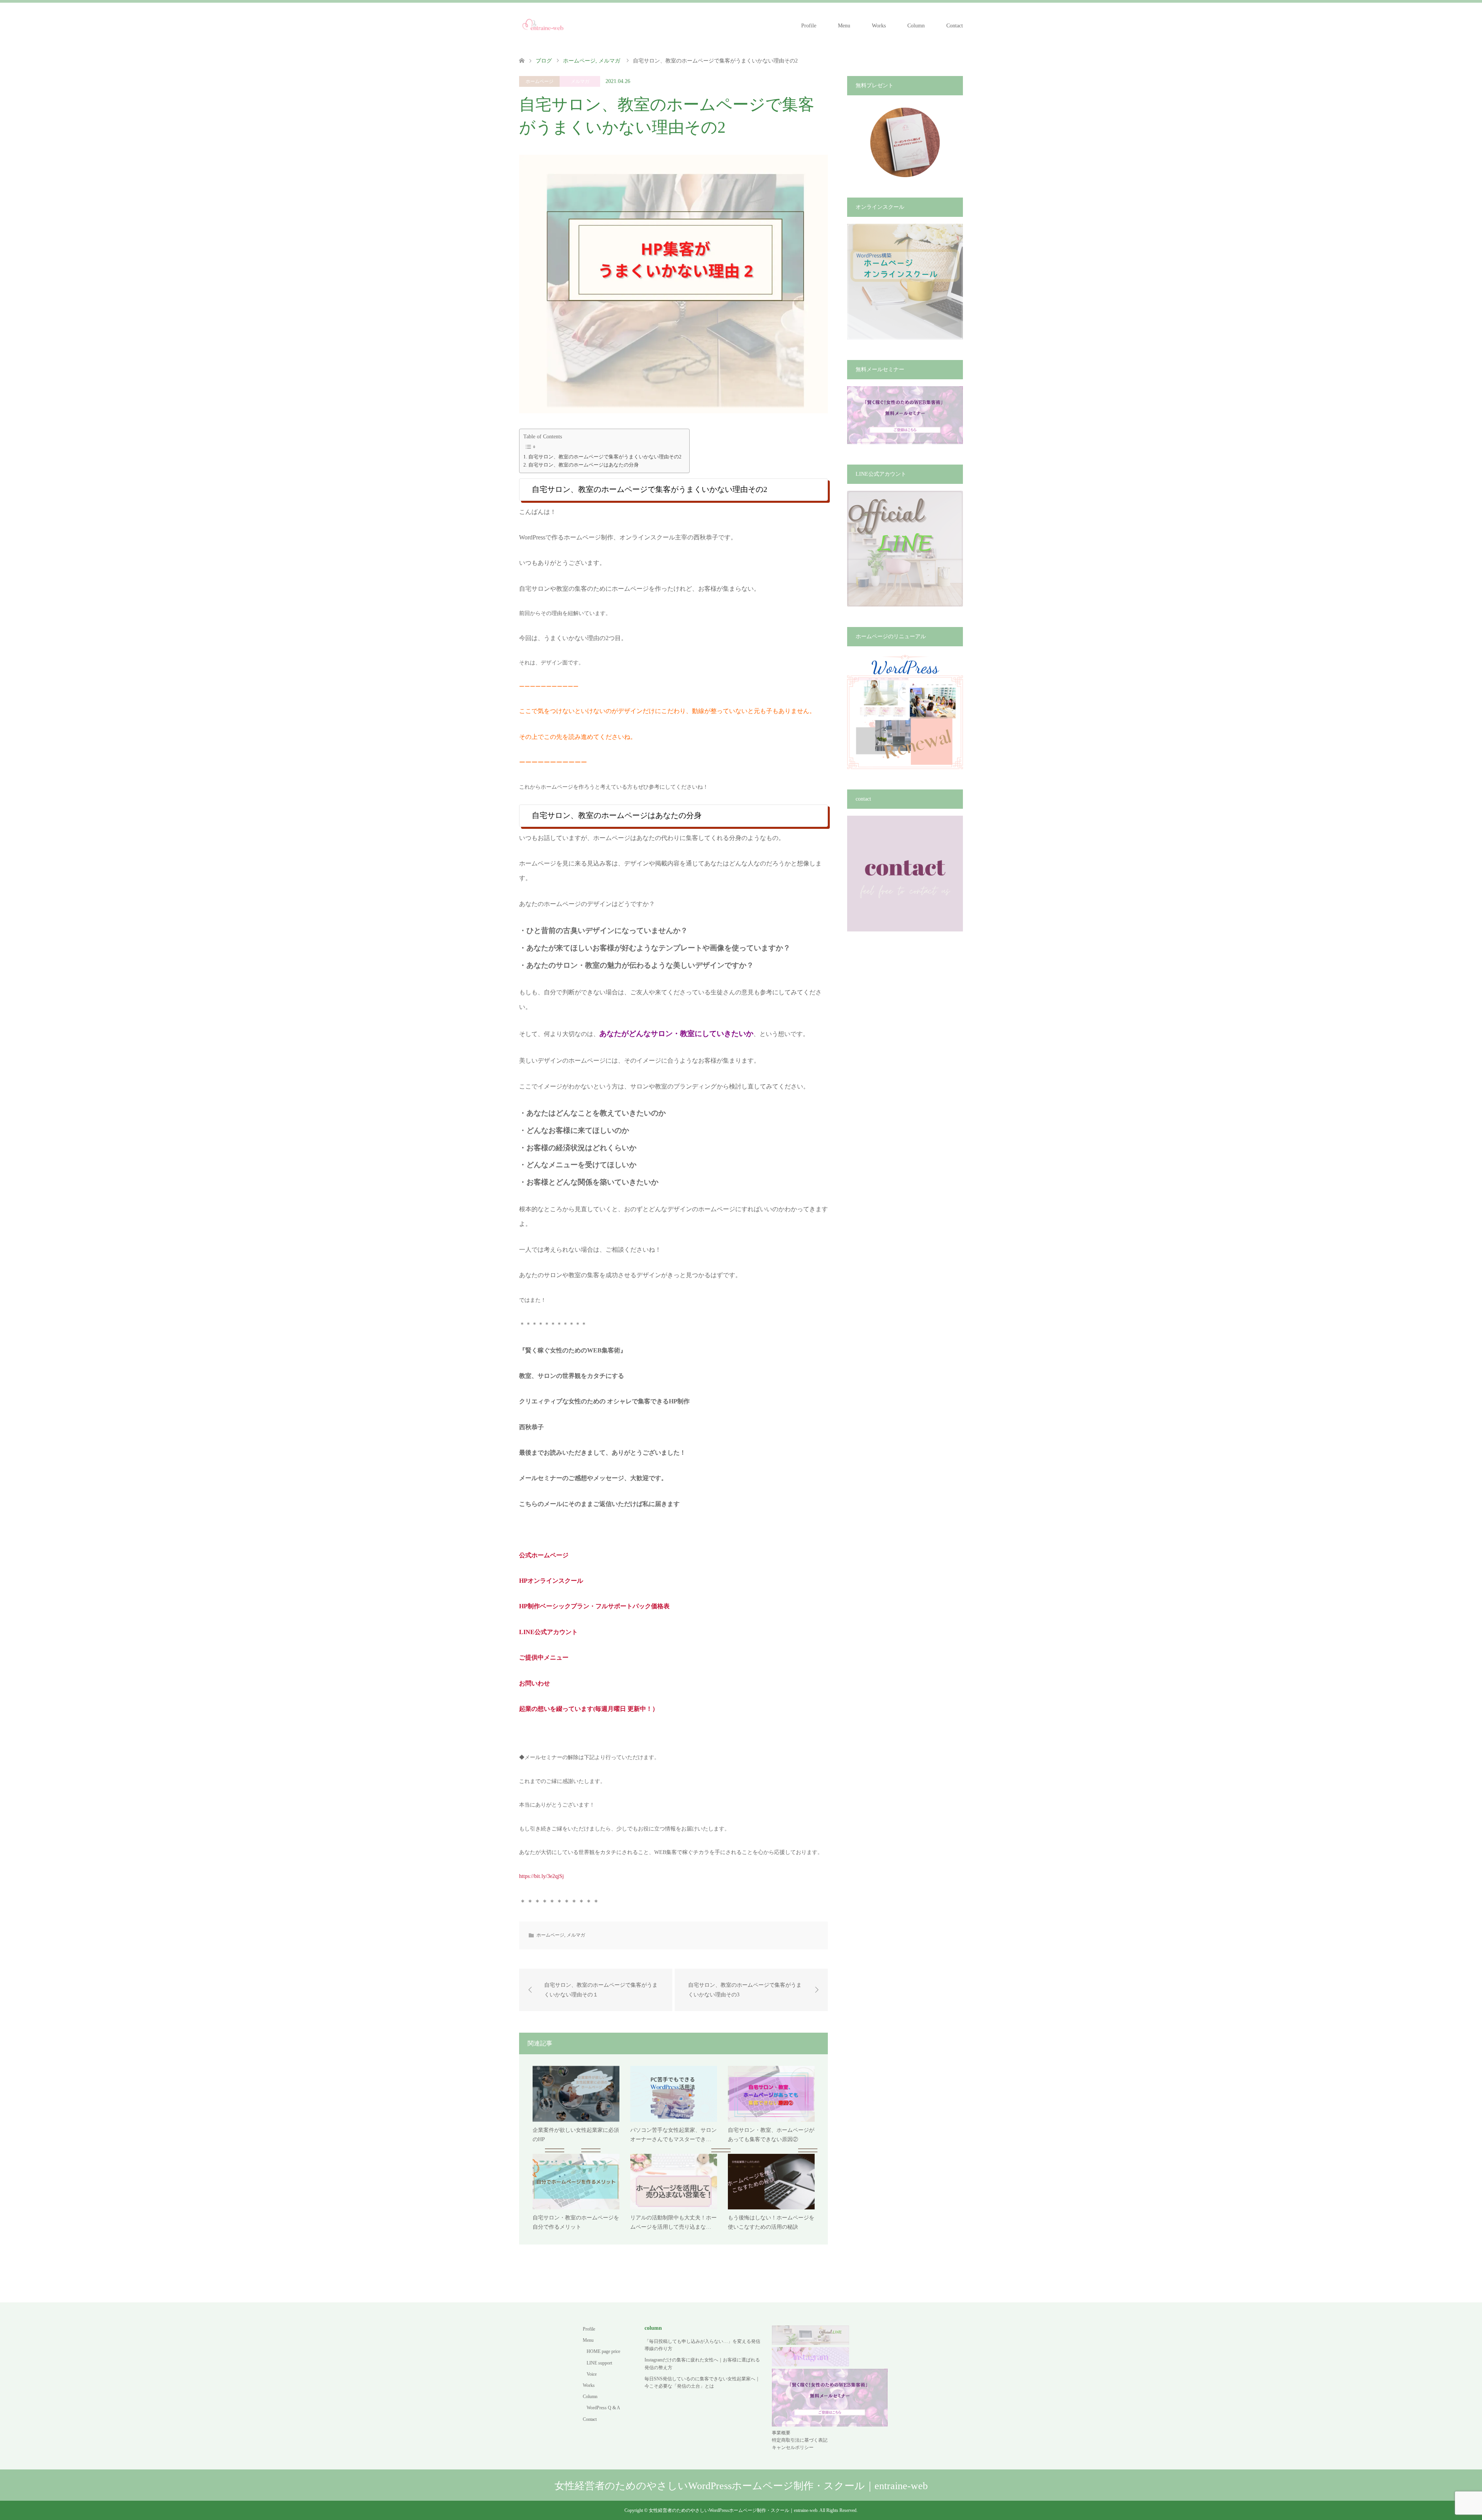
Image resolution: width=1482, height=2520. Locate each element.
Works (879, 26)
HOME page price (603, 2351)
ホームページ (540, 81)
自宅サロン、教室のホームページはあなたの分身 (584, 465)
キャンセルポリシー (793, 2447)
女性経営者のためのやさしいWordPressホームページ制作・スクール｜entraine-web (741, 2486)
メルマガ (580, 81)
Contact (955, 26)
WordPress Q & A (603, 2408)
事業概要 (781, 2433)
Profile (809, 26)
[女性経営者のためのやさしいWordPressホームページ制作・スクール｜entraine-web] (543, 25)
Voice (592, 2374)
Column (916, 26)
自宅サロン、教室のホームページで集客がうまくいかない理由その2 (605, 457)
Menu (844, 26)
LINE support (599, 2363)
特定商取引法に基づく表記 (800, 2440)
